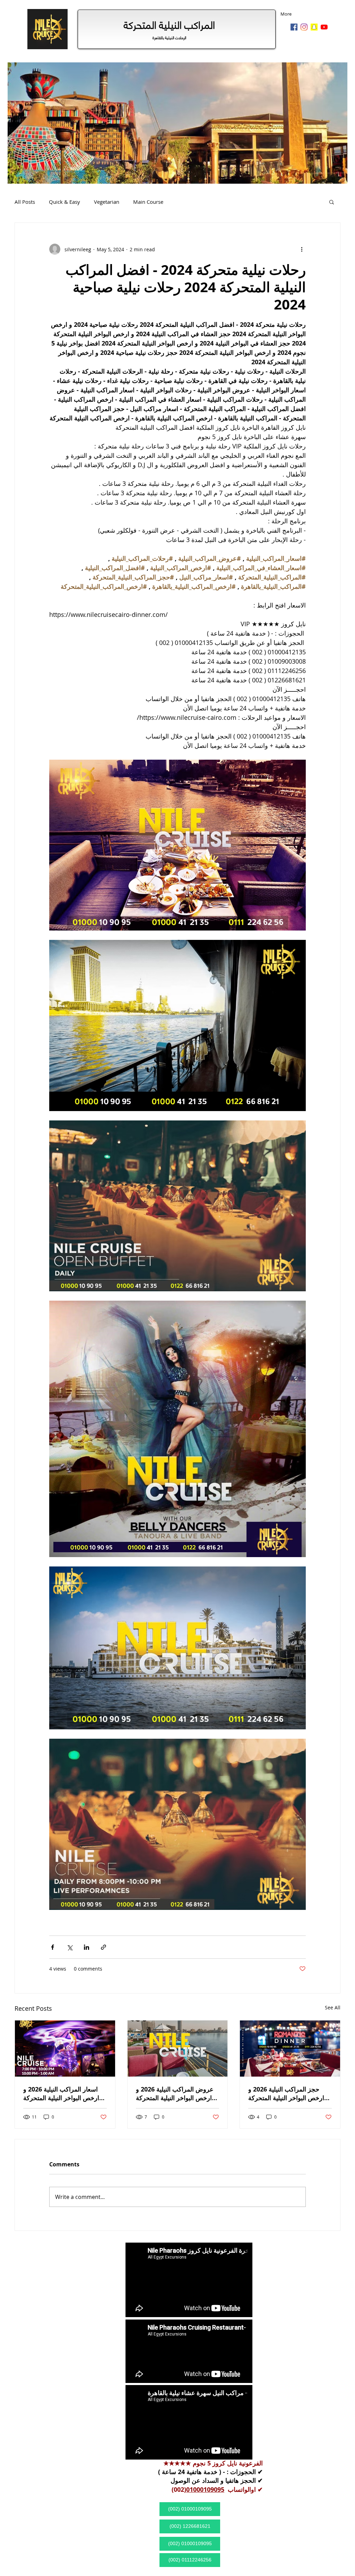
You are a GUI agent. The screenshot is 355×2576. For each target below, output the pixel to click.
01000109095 (205, 2490)
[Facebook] (294, 27)
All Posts (25, 202)
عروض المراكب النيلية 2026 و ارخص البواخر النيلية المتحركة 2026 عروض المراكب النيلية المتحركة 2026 (175, 2094)
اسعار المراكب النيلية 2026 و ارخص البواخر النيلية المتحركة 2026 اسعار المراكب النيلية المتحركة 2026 (61, 2094)
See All (333, 2007)
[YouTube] (324, 27)
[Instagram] (304, 27)
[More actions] (302, 249)
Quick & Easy (64, 202)
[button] (332, 202)
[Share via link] (103, 1947)
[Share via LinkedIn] (86, 1947)
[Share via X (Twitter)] (70, 1947)
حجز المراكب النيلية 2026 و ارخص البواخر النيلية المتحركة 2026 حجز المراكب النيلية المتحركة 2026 (286, 2094)
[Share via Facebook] (53, 1947)
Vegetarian (107, 202)
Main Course (148, 202)
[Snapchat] (314, 27)
